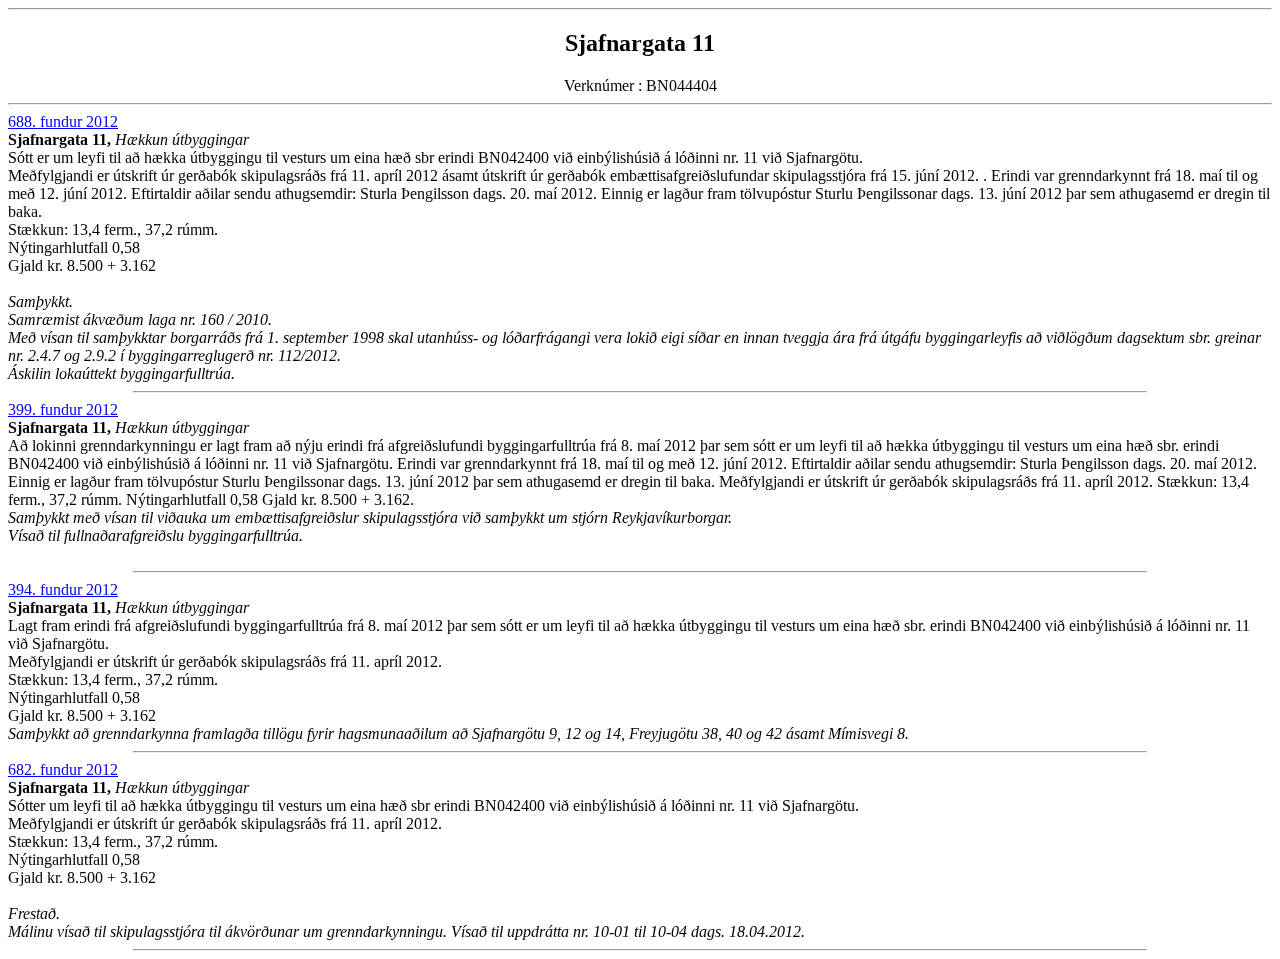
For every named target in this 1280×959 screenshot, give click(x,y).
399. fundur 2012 (63, 409)
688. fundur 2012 (63, 121)
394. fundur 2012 (63, 589)
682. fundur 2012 (63, 769)
